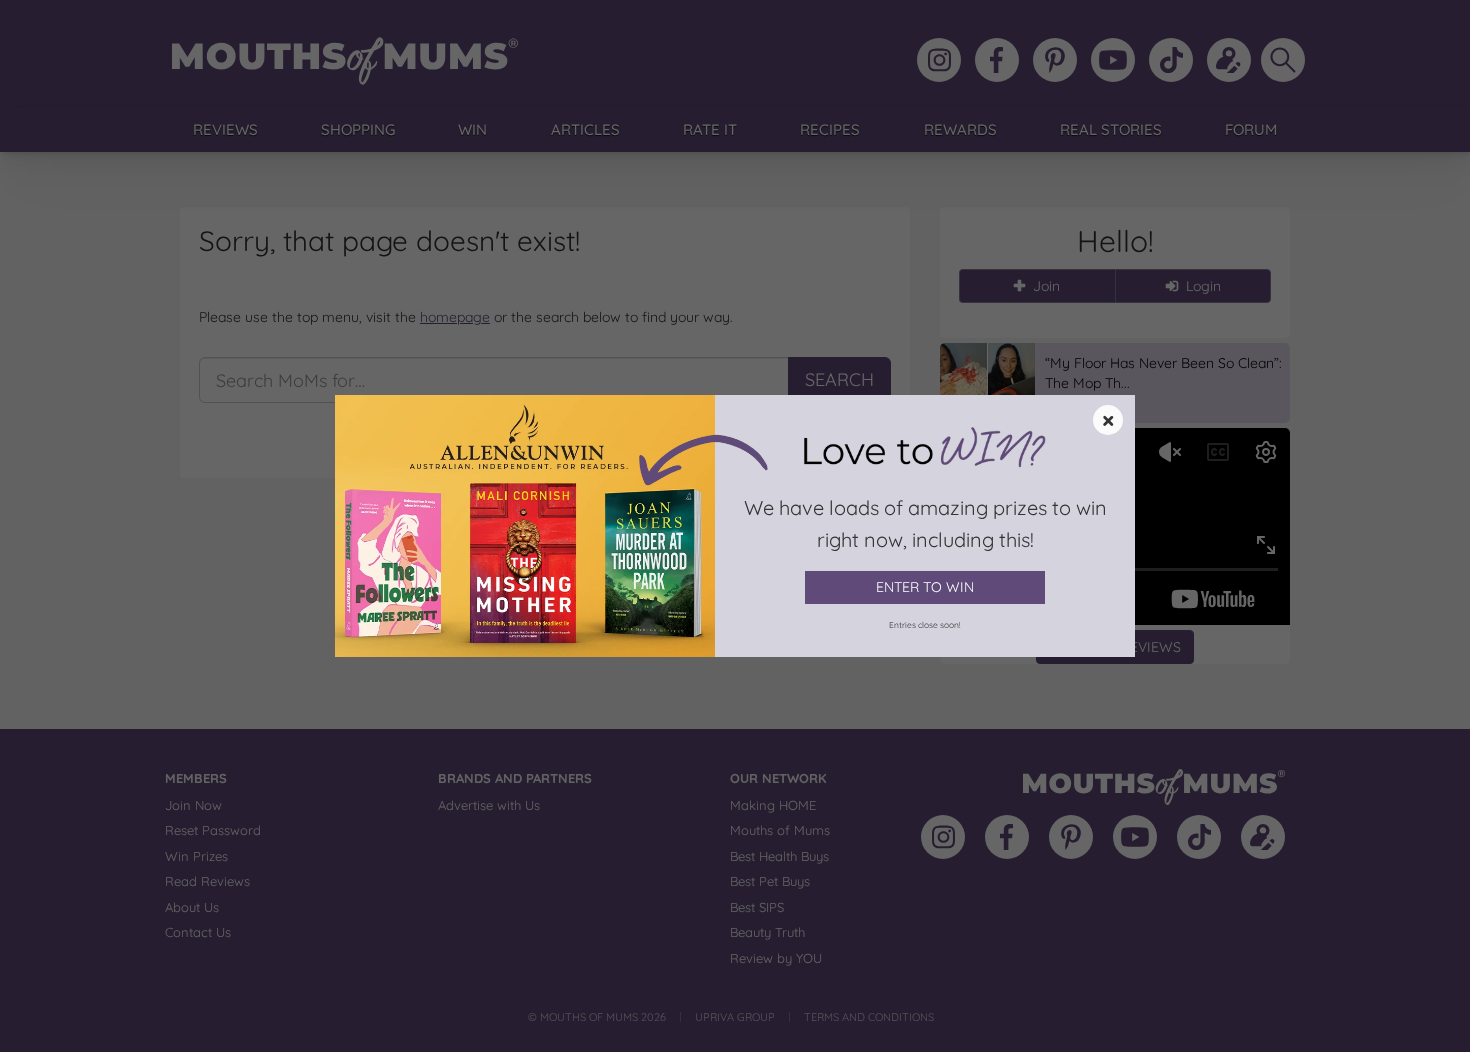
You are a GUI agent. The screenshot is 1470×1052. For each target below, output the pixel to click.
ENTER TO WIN (925, 587)
